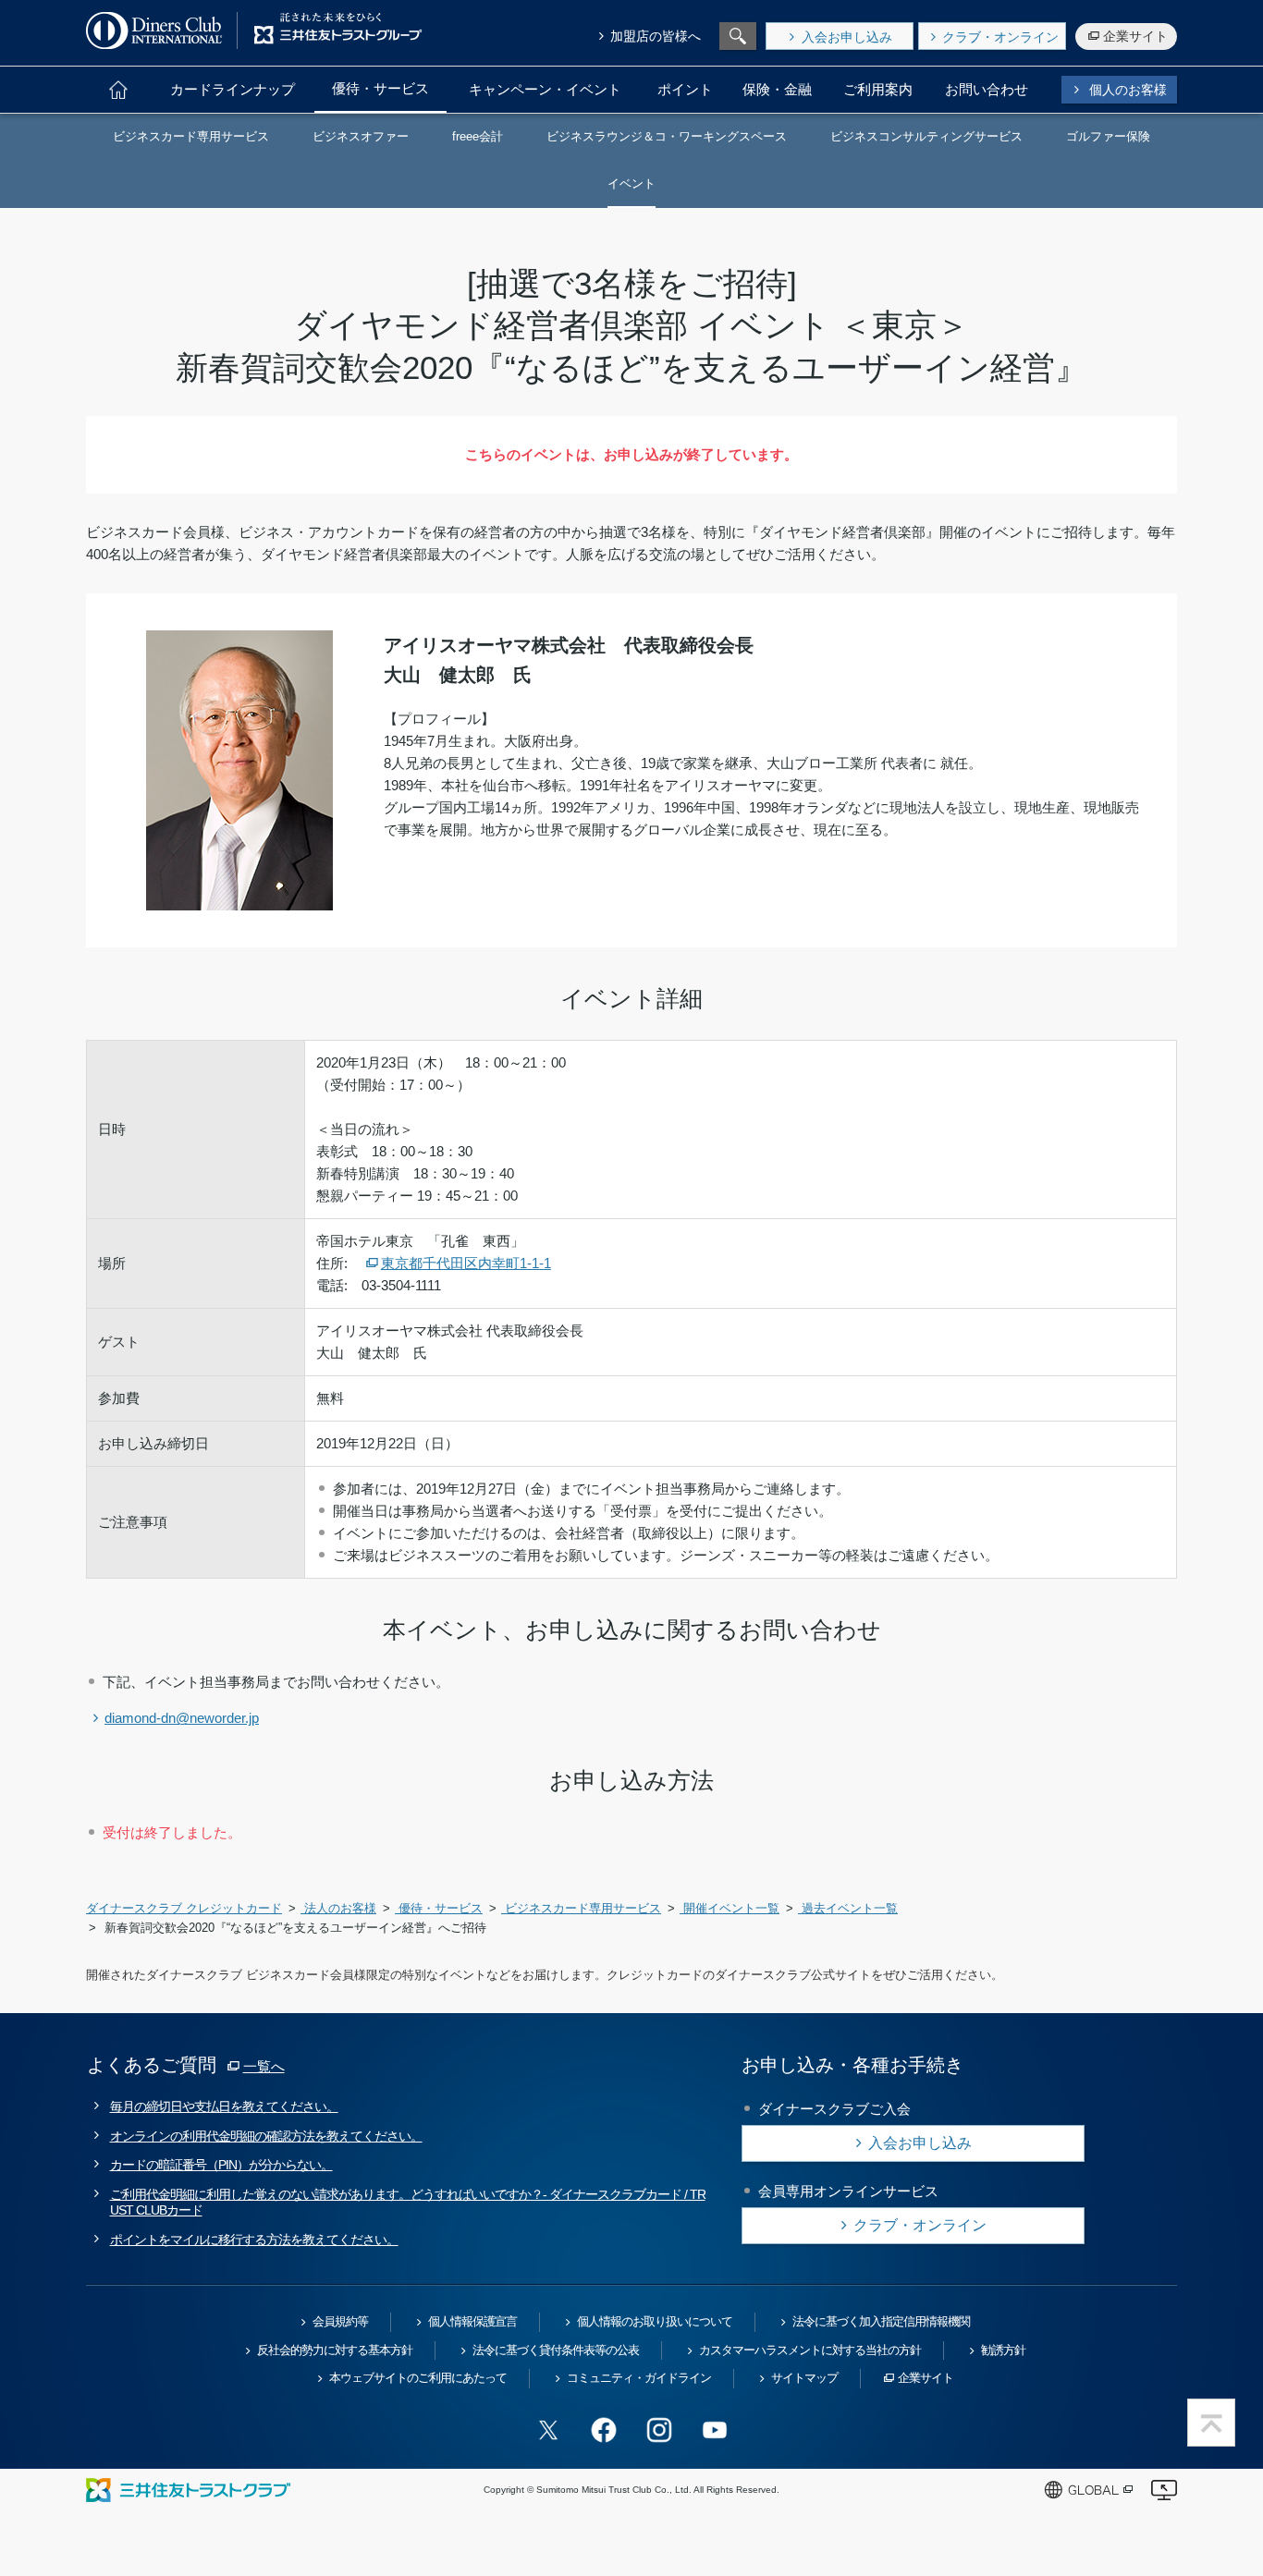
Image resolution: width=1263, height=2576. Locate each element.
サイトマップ (804, 2378)
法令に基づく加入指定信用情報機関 (881, 2321)
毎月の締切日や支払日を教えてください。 (224, 2106)
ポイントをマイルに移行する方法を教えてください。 (254, 2240)
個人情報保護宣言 (472, 2321)
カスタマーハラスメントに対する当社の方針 (810, 2350)
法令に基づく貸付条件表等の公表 (556, 2350)
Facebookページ (604, 2430)
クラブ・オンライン (1000, 37)
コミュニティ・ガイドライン (639, 2378)
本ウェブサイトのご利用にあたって (418, 2378)
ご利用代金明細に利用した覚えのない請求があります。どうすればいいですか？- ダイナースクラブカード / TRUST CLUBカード (408, 2202)
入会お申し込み (847, 37)
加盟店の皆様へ (656, 36)
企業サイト (1135, 36)
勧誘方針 (1003, 2350)
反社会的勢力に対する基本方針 (335, 2350)
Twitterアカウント (548, 2430)
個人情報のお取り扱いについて (655, 2321)
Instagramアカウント (659, 2430)
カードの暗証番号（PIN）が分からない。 (221, 2165)
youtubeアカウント (715, 2430)
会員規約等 (340, 2321)
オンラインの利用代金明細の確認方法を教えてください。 (266, 2136)
